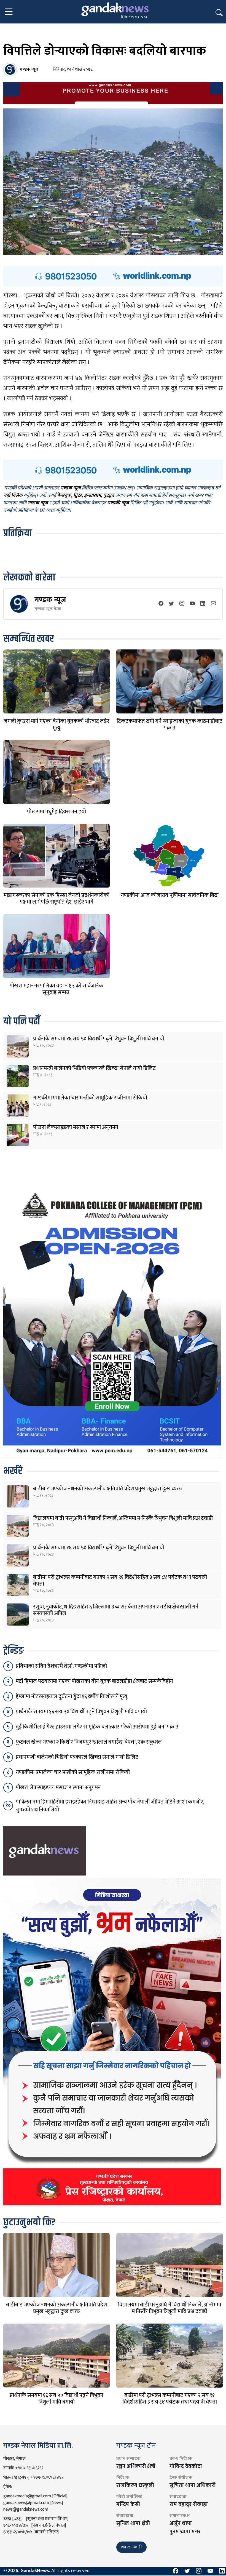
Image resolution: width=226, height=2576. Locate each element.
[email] (213, 604)
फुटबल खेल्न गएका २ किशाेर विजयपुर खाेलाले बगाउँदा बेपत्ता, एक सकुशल (89, 1742)
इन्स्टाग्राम (92, 496)
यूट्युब (109, 496)
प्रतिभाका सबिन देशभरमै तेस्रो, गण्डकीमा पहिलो (61, 1666)
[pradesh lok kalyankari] (112, 2042)
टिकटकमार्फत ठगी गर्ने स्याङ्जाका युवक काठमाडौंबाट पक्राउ (169, 724)
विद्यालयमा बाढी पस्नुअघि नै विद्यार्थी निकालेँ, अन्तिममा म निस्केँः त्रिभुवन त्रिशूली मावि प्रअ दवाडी (123, 1518)
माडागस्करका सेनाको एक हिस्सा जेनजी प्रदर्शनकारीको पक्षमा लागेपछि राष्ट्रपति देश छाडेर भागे (57, 899)
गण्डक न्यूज (50, 600)
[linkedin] (203, 604)
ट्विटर (78, 496)
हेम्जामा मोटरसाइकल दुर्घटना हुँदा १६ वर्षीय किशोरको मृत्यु (72, 1696)
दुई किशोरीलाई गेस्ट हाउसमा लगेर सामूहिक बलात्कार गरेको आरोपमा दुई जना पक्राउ (97, 1727)
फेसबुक (64, 496)
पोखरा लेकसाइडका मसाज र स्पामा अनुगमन (76, 1127)
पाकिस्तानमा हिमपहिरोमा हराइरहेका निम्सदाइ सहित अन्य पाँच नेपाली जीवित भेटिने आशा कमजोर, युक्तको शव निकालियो (110, 1806)
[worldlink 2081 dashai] (113, 276)
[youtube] (192, 604)
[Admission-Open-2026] (112, 1322)
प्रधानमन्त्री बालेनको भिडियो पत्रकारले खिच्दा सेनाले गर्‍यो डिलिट (94, 1068)
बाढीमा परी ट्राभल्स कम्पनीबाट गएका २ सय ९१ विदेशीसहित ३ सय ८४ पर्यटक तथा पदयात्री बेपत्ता (120, 1581)
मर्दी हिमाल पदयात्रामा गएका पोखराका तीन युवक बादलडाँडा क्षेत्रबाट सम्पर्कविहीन (94, 1681)
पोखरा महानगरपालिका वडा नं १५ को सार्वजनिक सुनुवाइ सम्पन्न (57, 989)
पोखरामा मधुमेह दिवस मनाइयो (57, 812)
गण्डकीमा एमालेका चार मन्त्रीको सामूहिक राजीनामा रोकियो (90, 1098)
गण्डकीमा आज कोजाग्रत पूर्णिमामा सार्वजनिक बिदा (170, 895)
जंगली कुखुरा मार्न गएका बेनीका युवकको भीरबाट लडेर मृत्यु (57, 724)
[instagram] (182, 604)
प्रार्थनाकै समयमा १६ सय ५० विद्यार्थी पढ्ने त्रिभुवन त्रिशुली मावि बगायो (99, 1039)
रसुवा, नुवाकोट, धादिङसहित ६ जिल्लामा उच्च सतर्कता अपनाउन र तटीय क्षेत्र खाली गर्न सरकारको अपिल (116, 1610)
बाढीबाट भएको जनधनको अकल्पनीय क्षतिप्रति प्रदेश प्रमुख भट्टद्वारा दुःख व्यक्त (107, 1489)
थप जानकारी (131, 2547)
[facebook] (161, 604)
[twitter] (171, 604)
